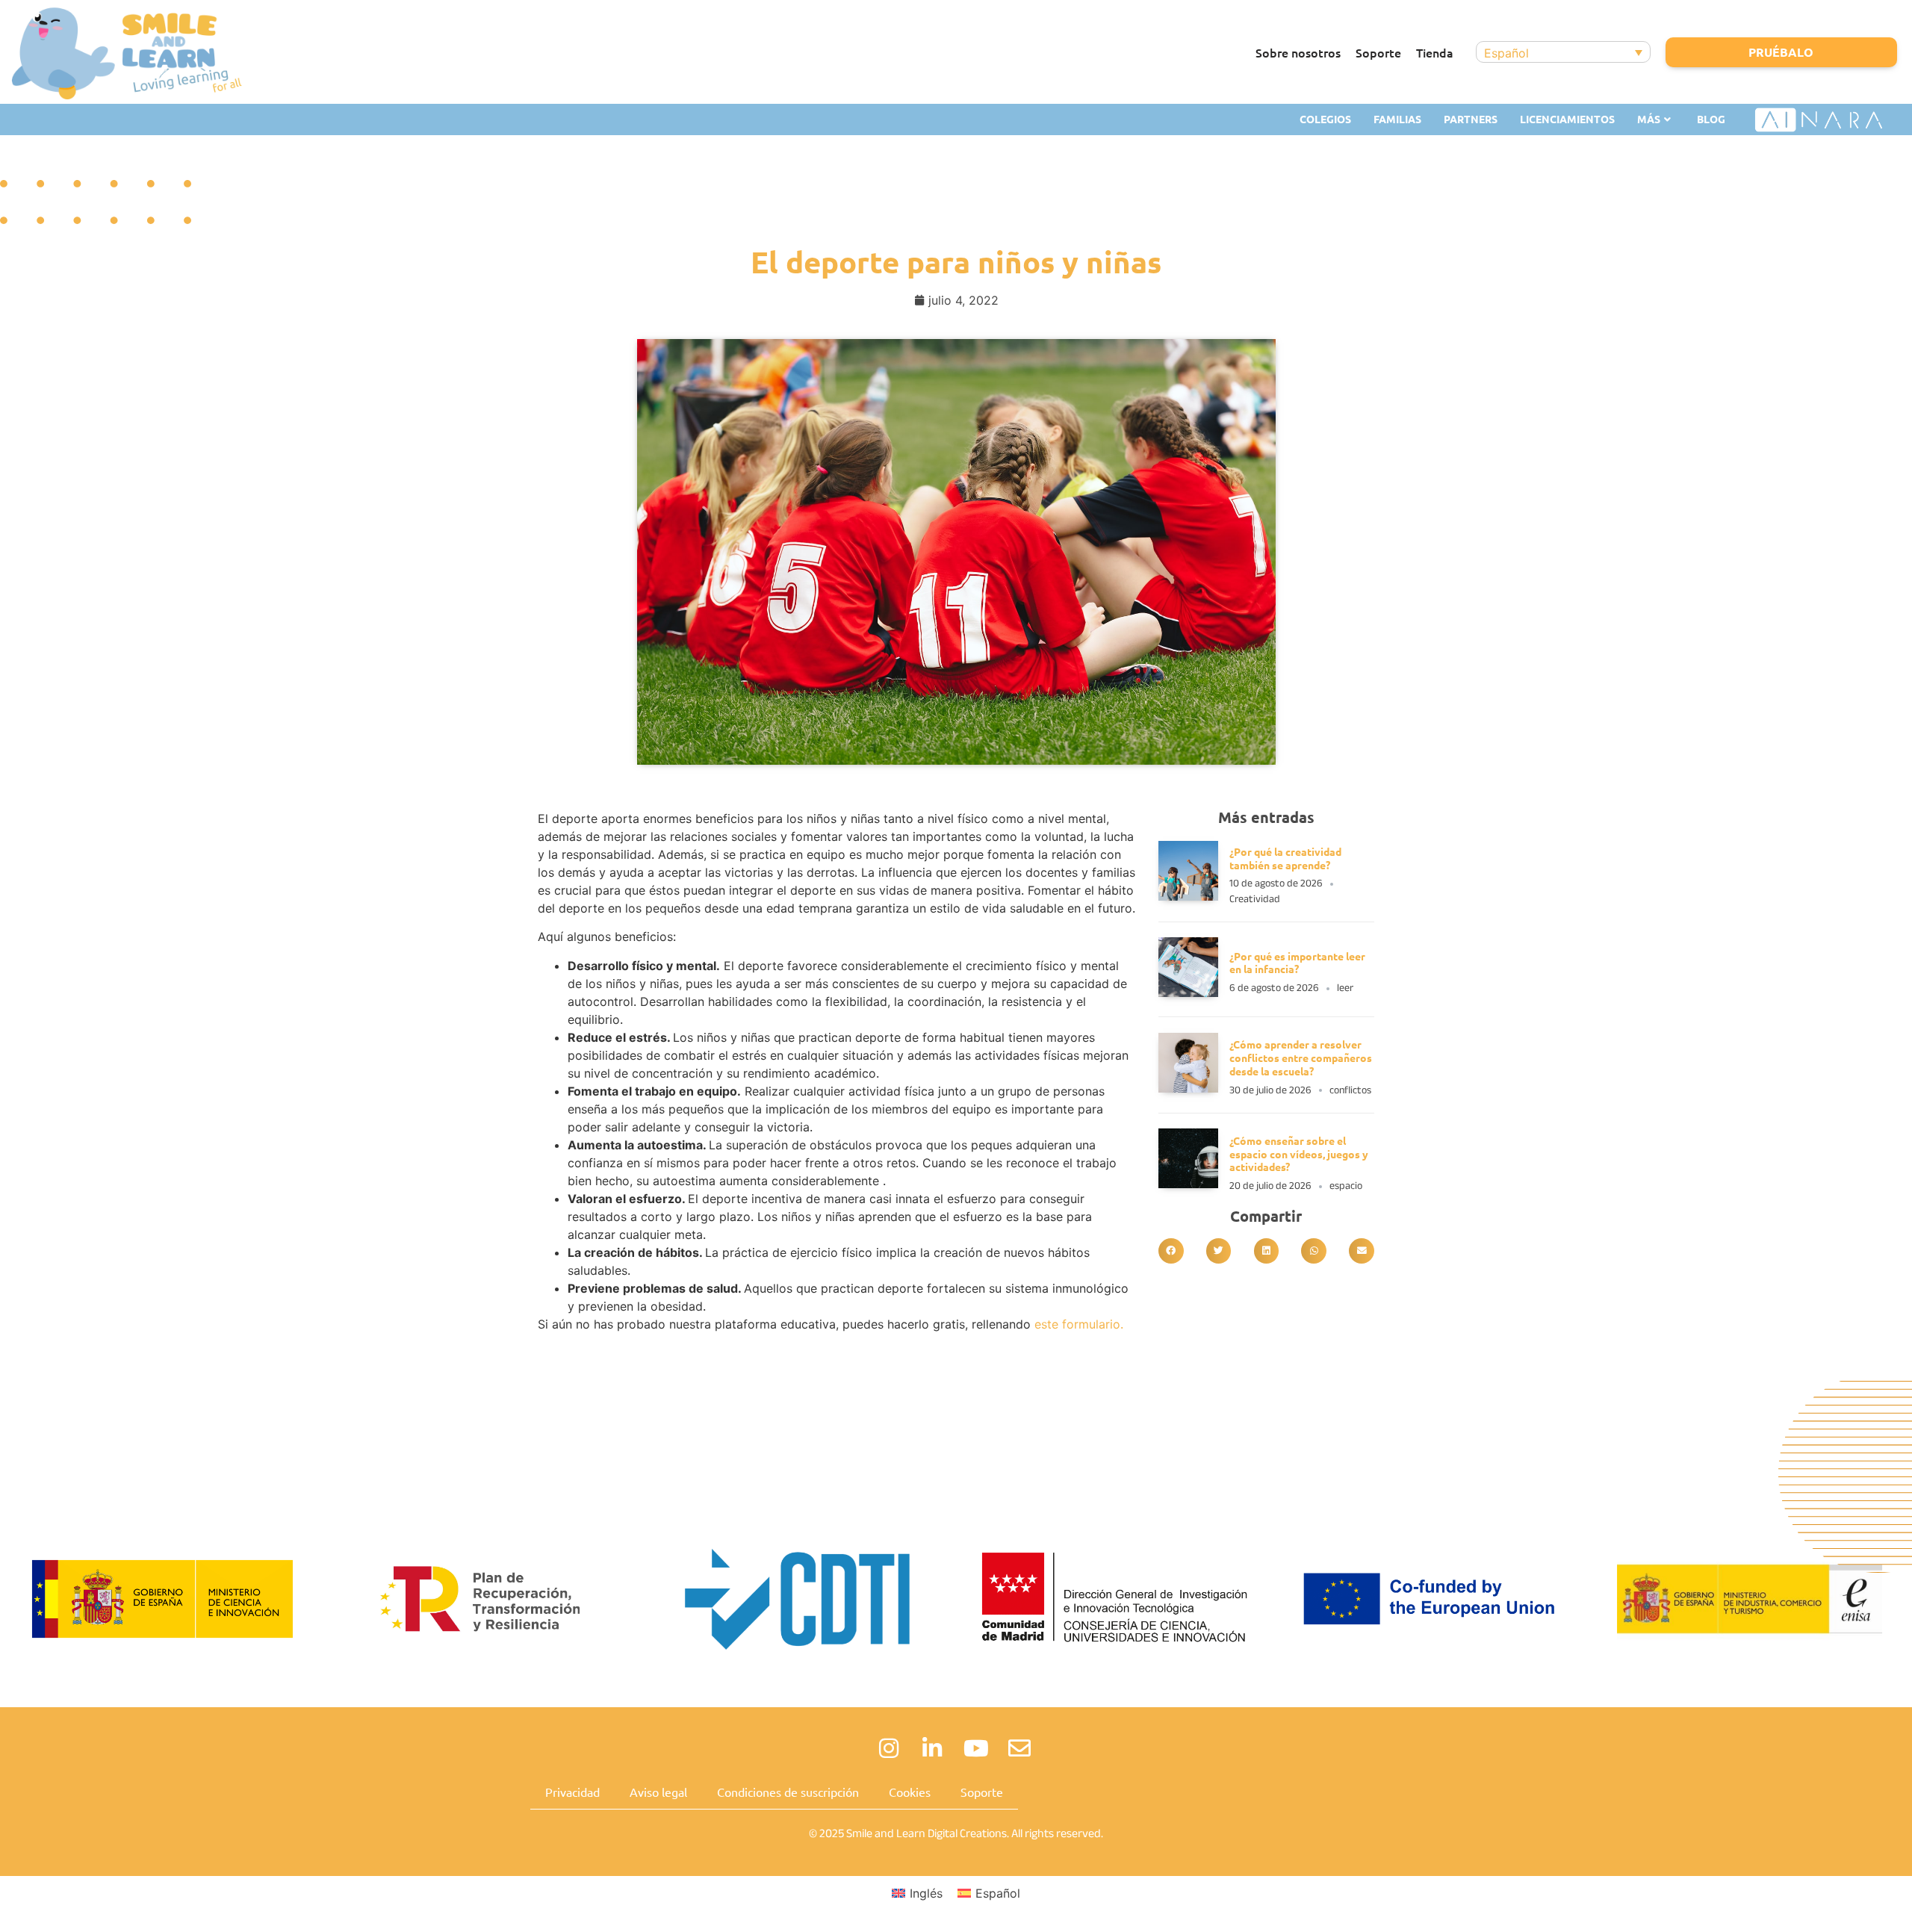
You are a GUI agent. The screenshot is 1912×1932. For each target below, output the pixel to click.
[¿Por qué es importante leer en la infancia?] (1188, 993)
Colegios (1325, 119)
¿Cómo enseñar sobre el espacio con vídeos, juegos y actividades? (1299, 1154)
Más (1649, 119)
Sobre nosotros (1298, 52)
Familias (1397, 119)
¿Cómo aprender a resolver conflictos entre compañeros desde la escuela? (1301, 1057)
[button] (1171, 1251)
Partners (1471, 119)
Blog (1711, 119)
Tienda (1435, 52)
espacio (1346, 1186)
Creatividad (1255, 899)
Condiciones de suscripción (788, 1792)
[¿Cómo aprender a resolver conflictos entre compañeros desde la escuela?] (1188, 1088)
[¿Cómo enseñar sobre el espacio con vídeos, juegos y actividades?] (1188, 1184)
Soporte (1378, 52)
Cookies (910, 1792)
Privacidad (572, 1792)
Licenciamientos (1567, 119)
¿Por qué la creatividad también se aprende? (1285, 858)
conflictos (1350, 1090)
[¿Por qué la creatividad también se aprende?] (1188, 896)
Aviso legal (658, 1792)
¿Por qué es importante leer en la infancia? (1297, 963)
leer (1345, 988)
